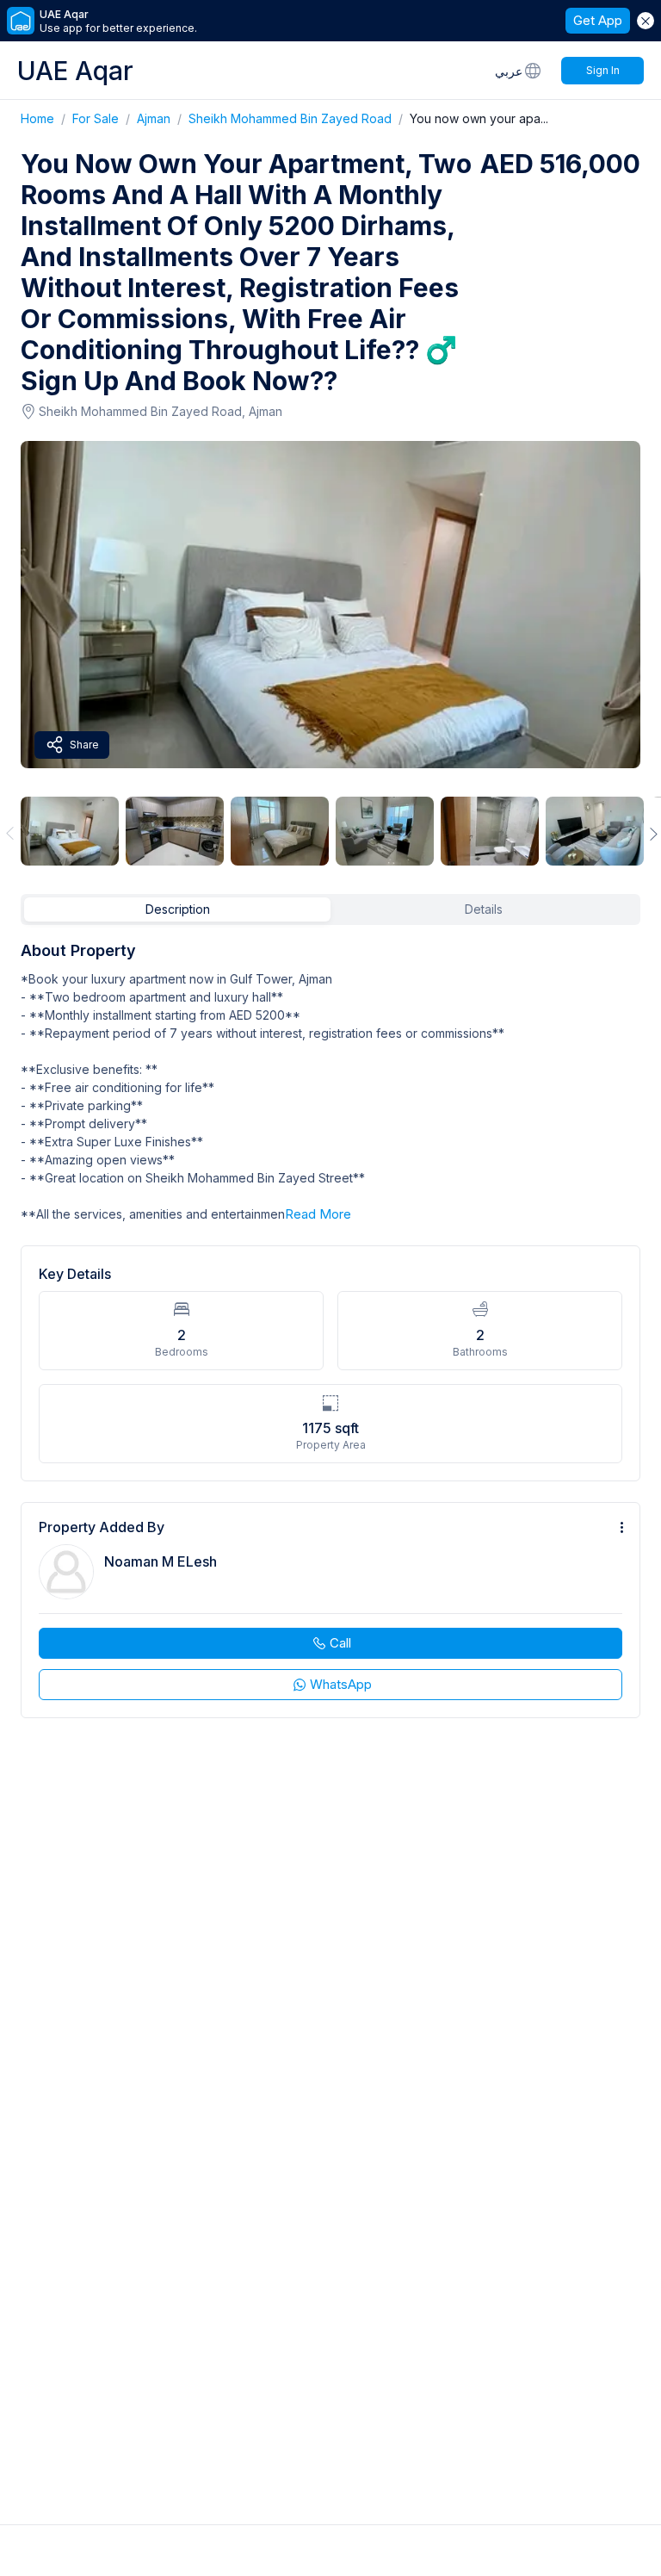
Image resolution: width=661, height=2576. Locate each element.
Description (178, 909)
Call (340, 1643)
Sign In (603, 70)
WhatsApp (341, 1684)
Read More (318, 1214)
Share (84, 745)
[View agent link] (330, 1610)
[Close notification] (646, 21)
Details (484, 909)
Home (46, 118)
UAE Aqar (75, 71)
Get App (598, 20)
